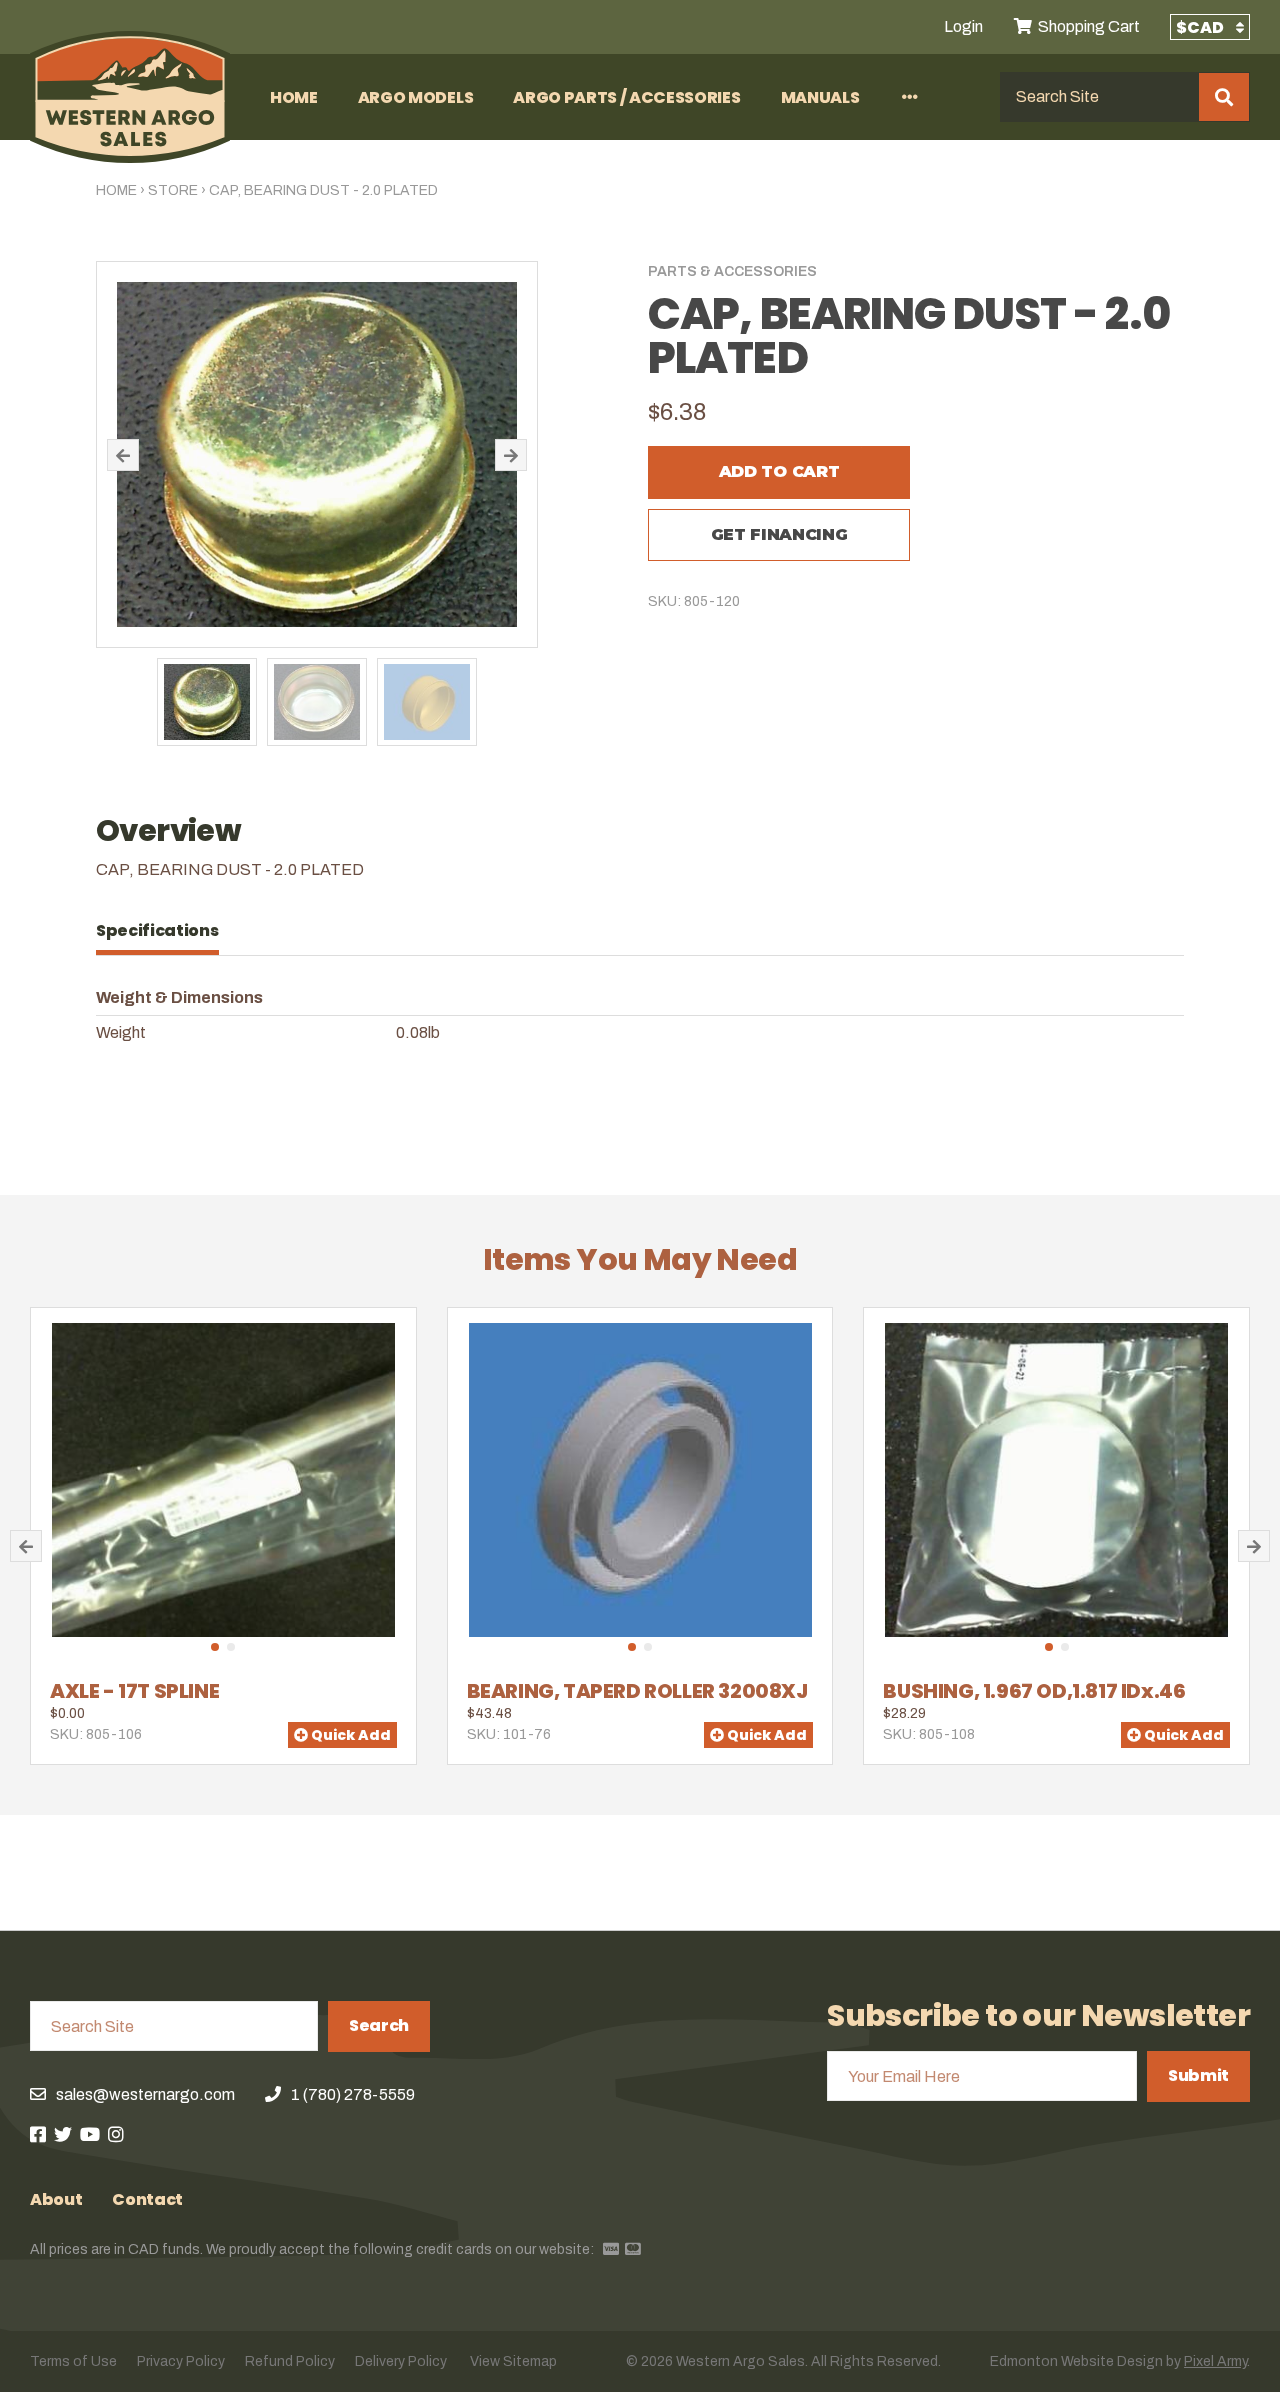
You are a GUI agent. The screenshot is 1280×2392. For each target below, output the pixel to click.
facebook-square (38, 2134)
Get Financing (779, 534)
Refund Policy (290, 2361)
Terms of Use (73, 2361)
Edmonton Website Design (1076, 2361)
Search (379, 2025)
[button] (123, 455)
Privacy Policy (181, 2361)
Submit (1198, 2075)
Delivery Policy (401, 2361)
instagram (116, 2134)
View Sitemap (513, 2361)
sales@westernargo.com (145, 2094)
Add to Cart (779, 471)
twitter (63, 2134)
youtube (90, 2134)
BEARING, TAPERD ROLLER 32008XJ (637, 1691)
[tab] (167, 931)
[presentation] (167, 931)
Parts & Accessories (732, 271)
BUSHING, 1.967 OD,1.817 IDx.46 (1034, 1691)
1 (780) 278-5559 (353, 2094)
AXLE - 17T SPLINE (134, 1691)
